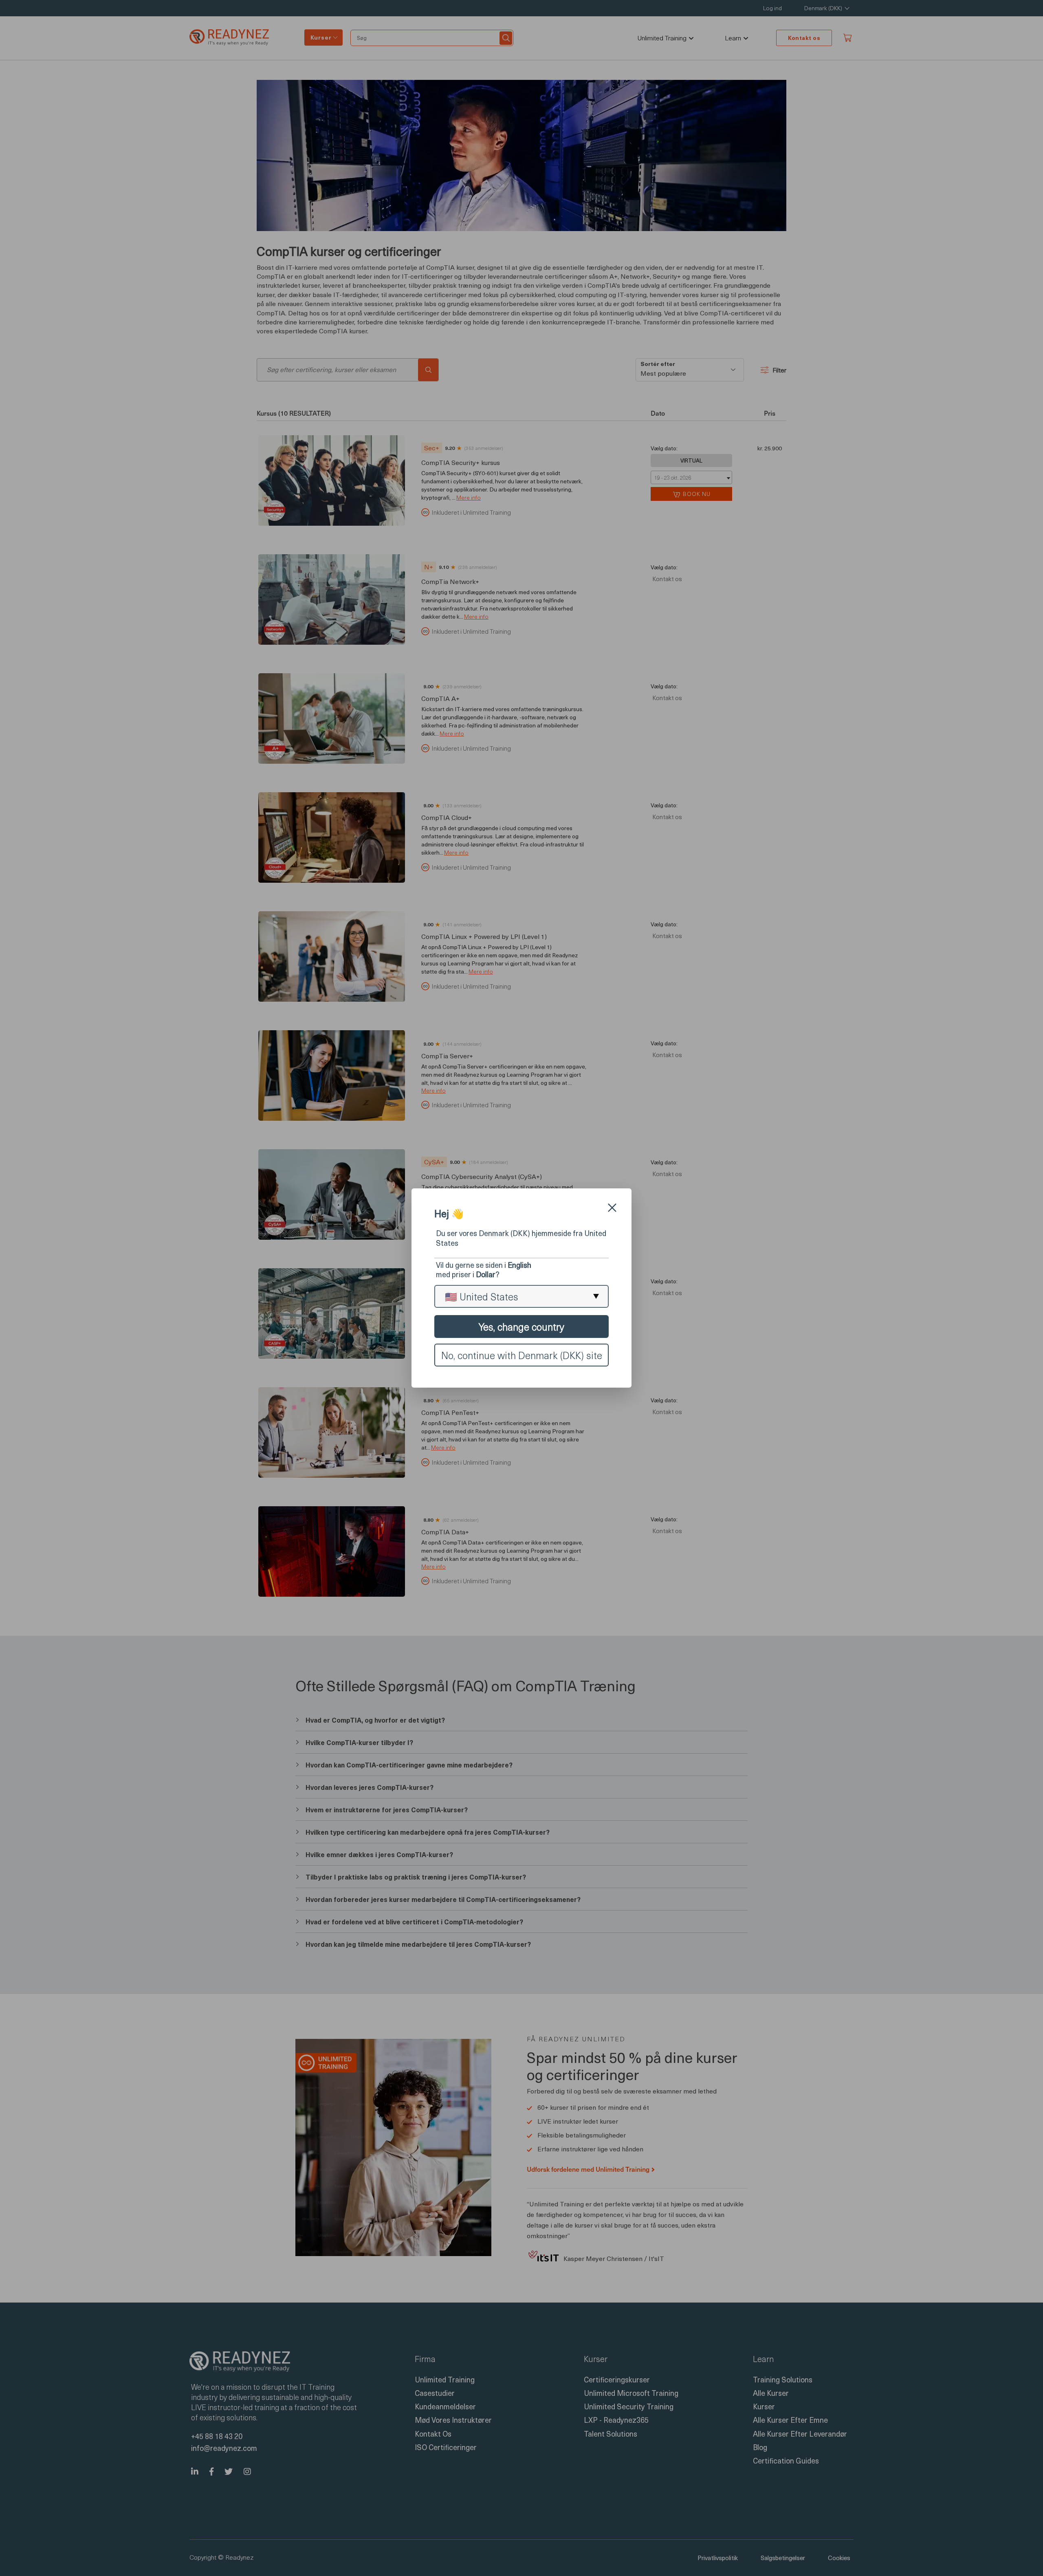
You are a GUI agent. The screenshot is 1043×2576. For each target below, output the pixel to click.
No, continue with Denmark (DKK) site (522, 1355)
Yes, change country (521, 1327)
